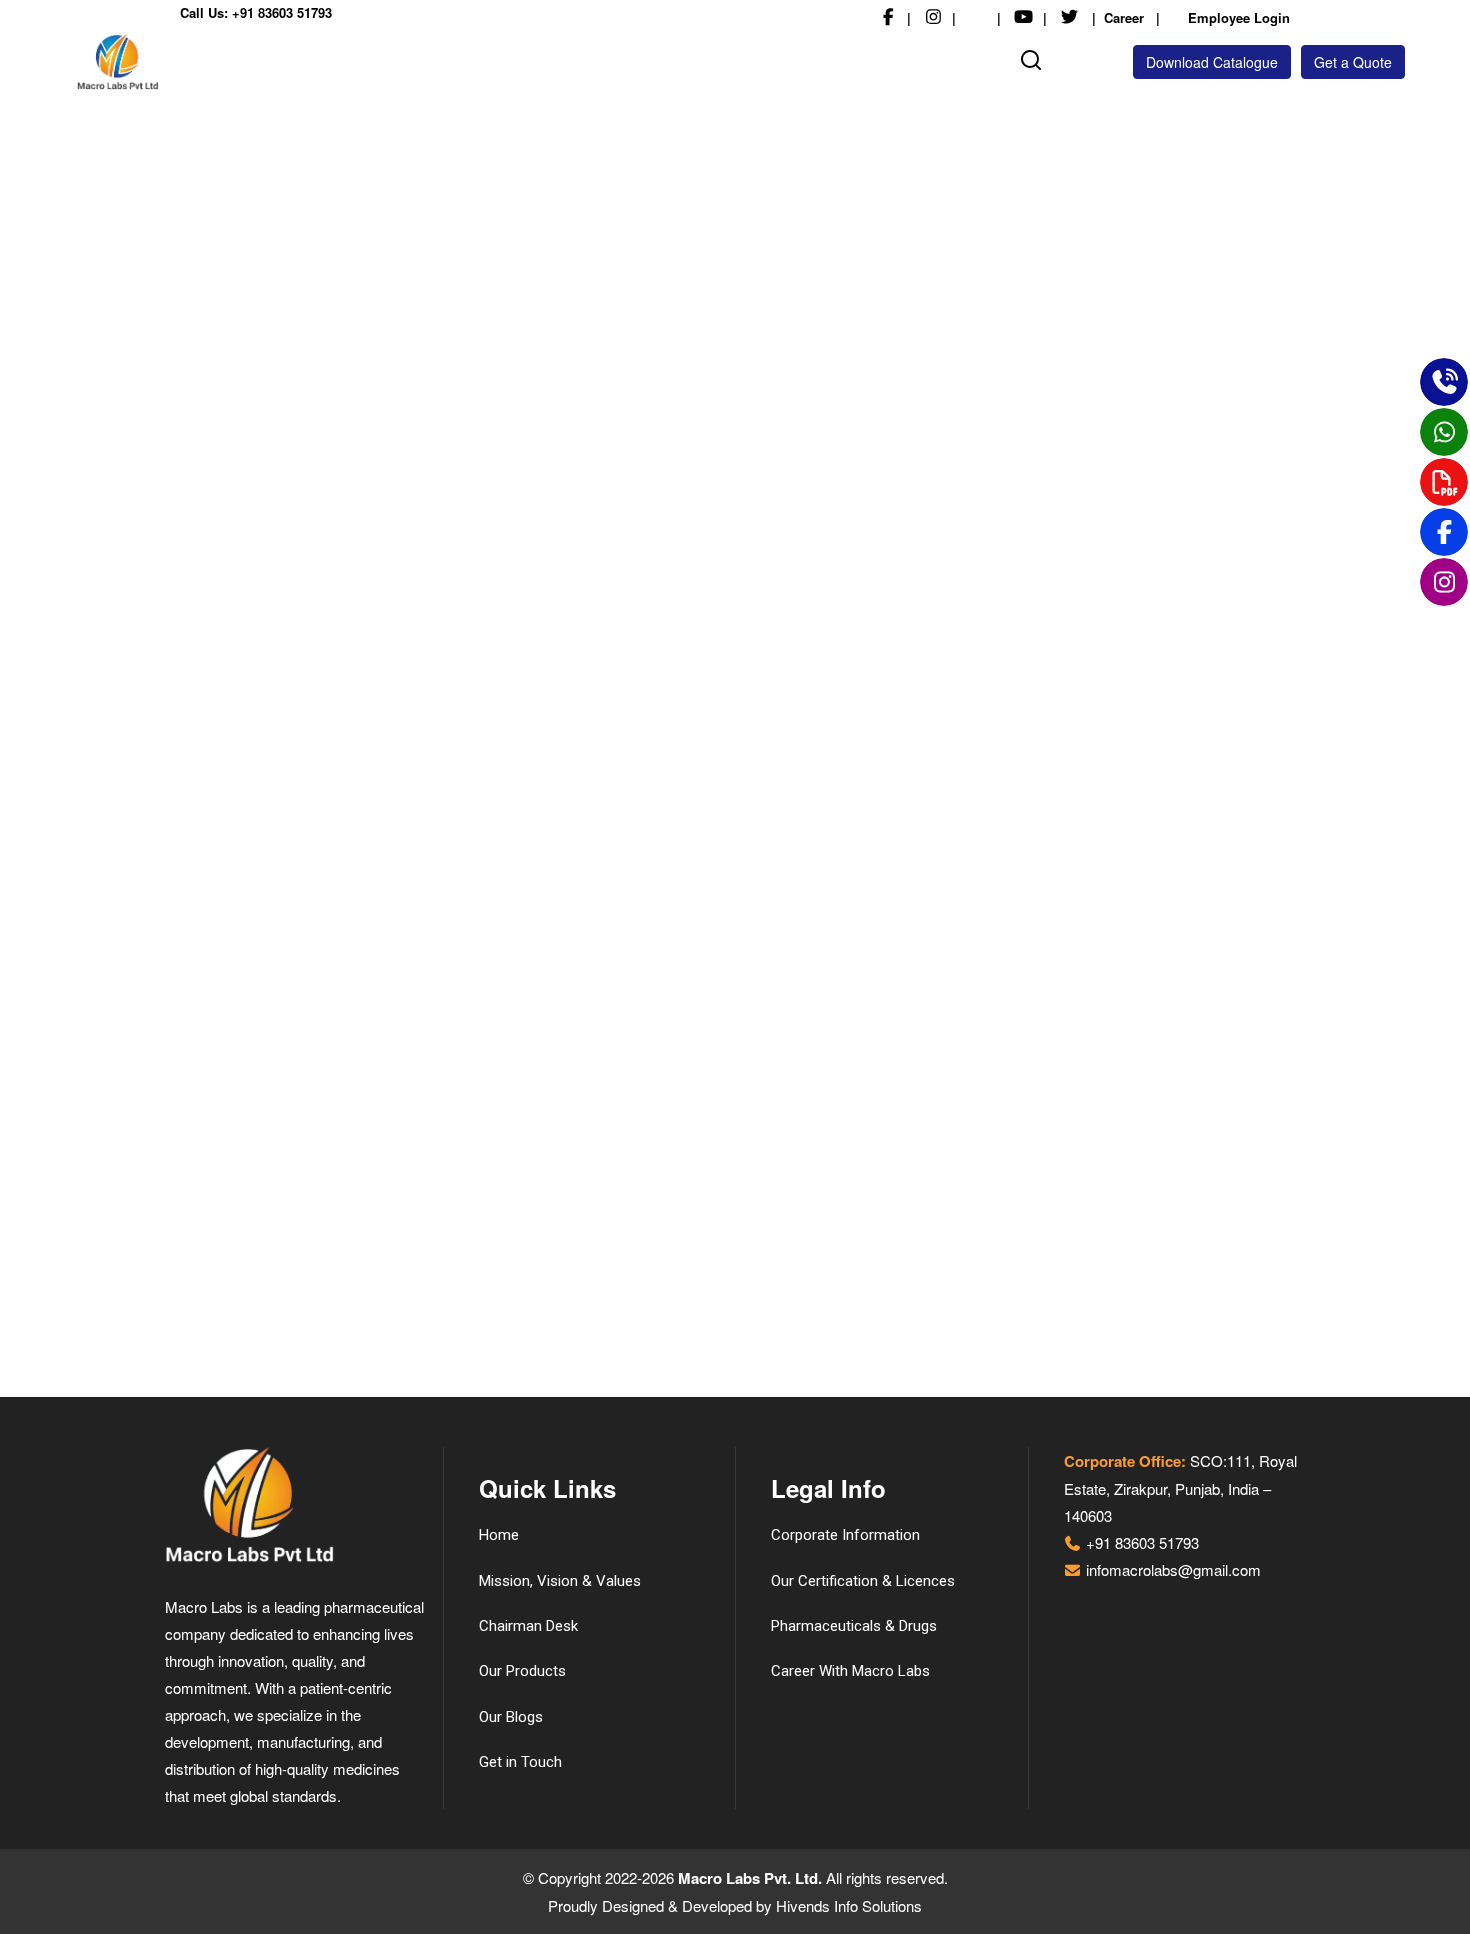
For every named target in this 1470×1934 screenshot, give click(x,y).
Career (1124, 17)
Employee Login (1237, 17)
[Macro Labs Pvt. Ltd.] (179, 62)
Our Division (677, 58)
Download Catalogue (1212, 62)
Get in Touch (950, 58)
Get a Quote (1353, 62)
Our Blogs (511, 1717)
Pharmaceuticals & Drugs (854, 1626)
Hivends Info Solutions (849, 1905)
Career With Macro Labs (850, 1671)
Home (325, 58)
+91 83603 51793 (282, 12)
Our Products (777, 58)
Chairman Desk (528, 1626)
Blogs (875, 58)
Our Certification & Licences (863, 1581)
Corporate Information (845, 1535)
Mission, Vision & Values (560, 1581)
